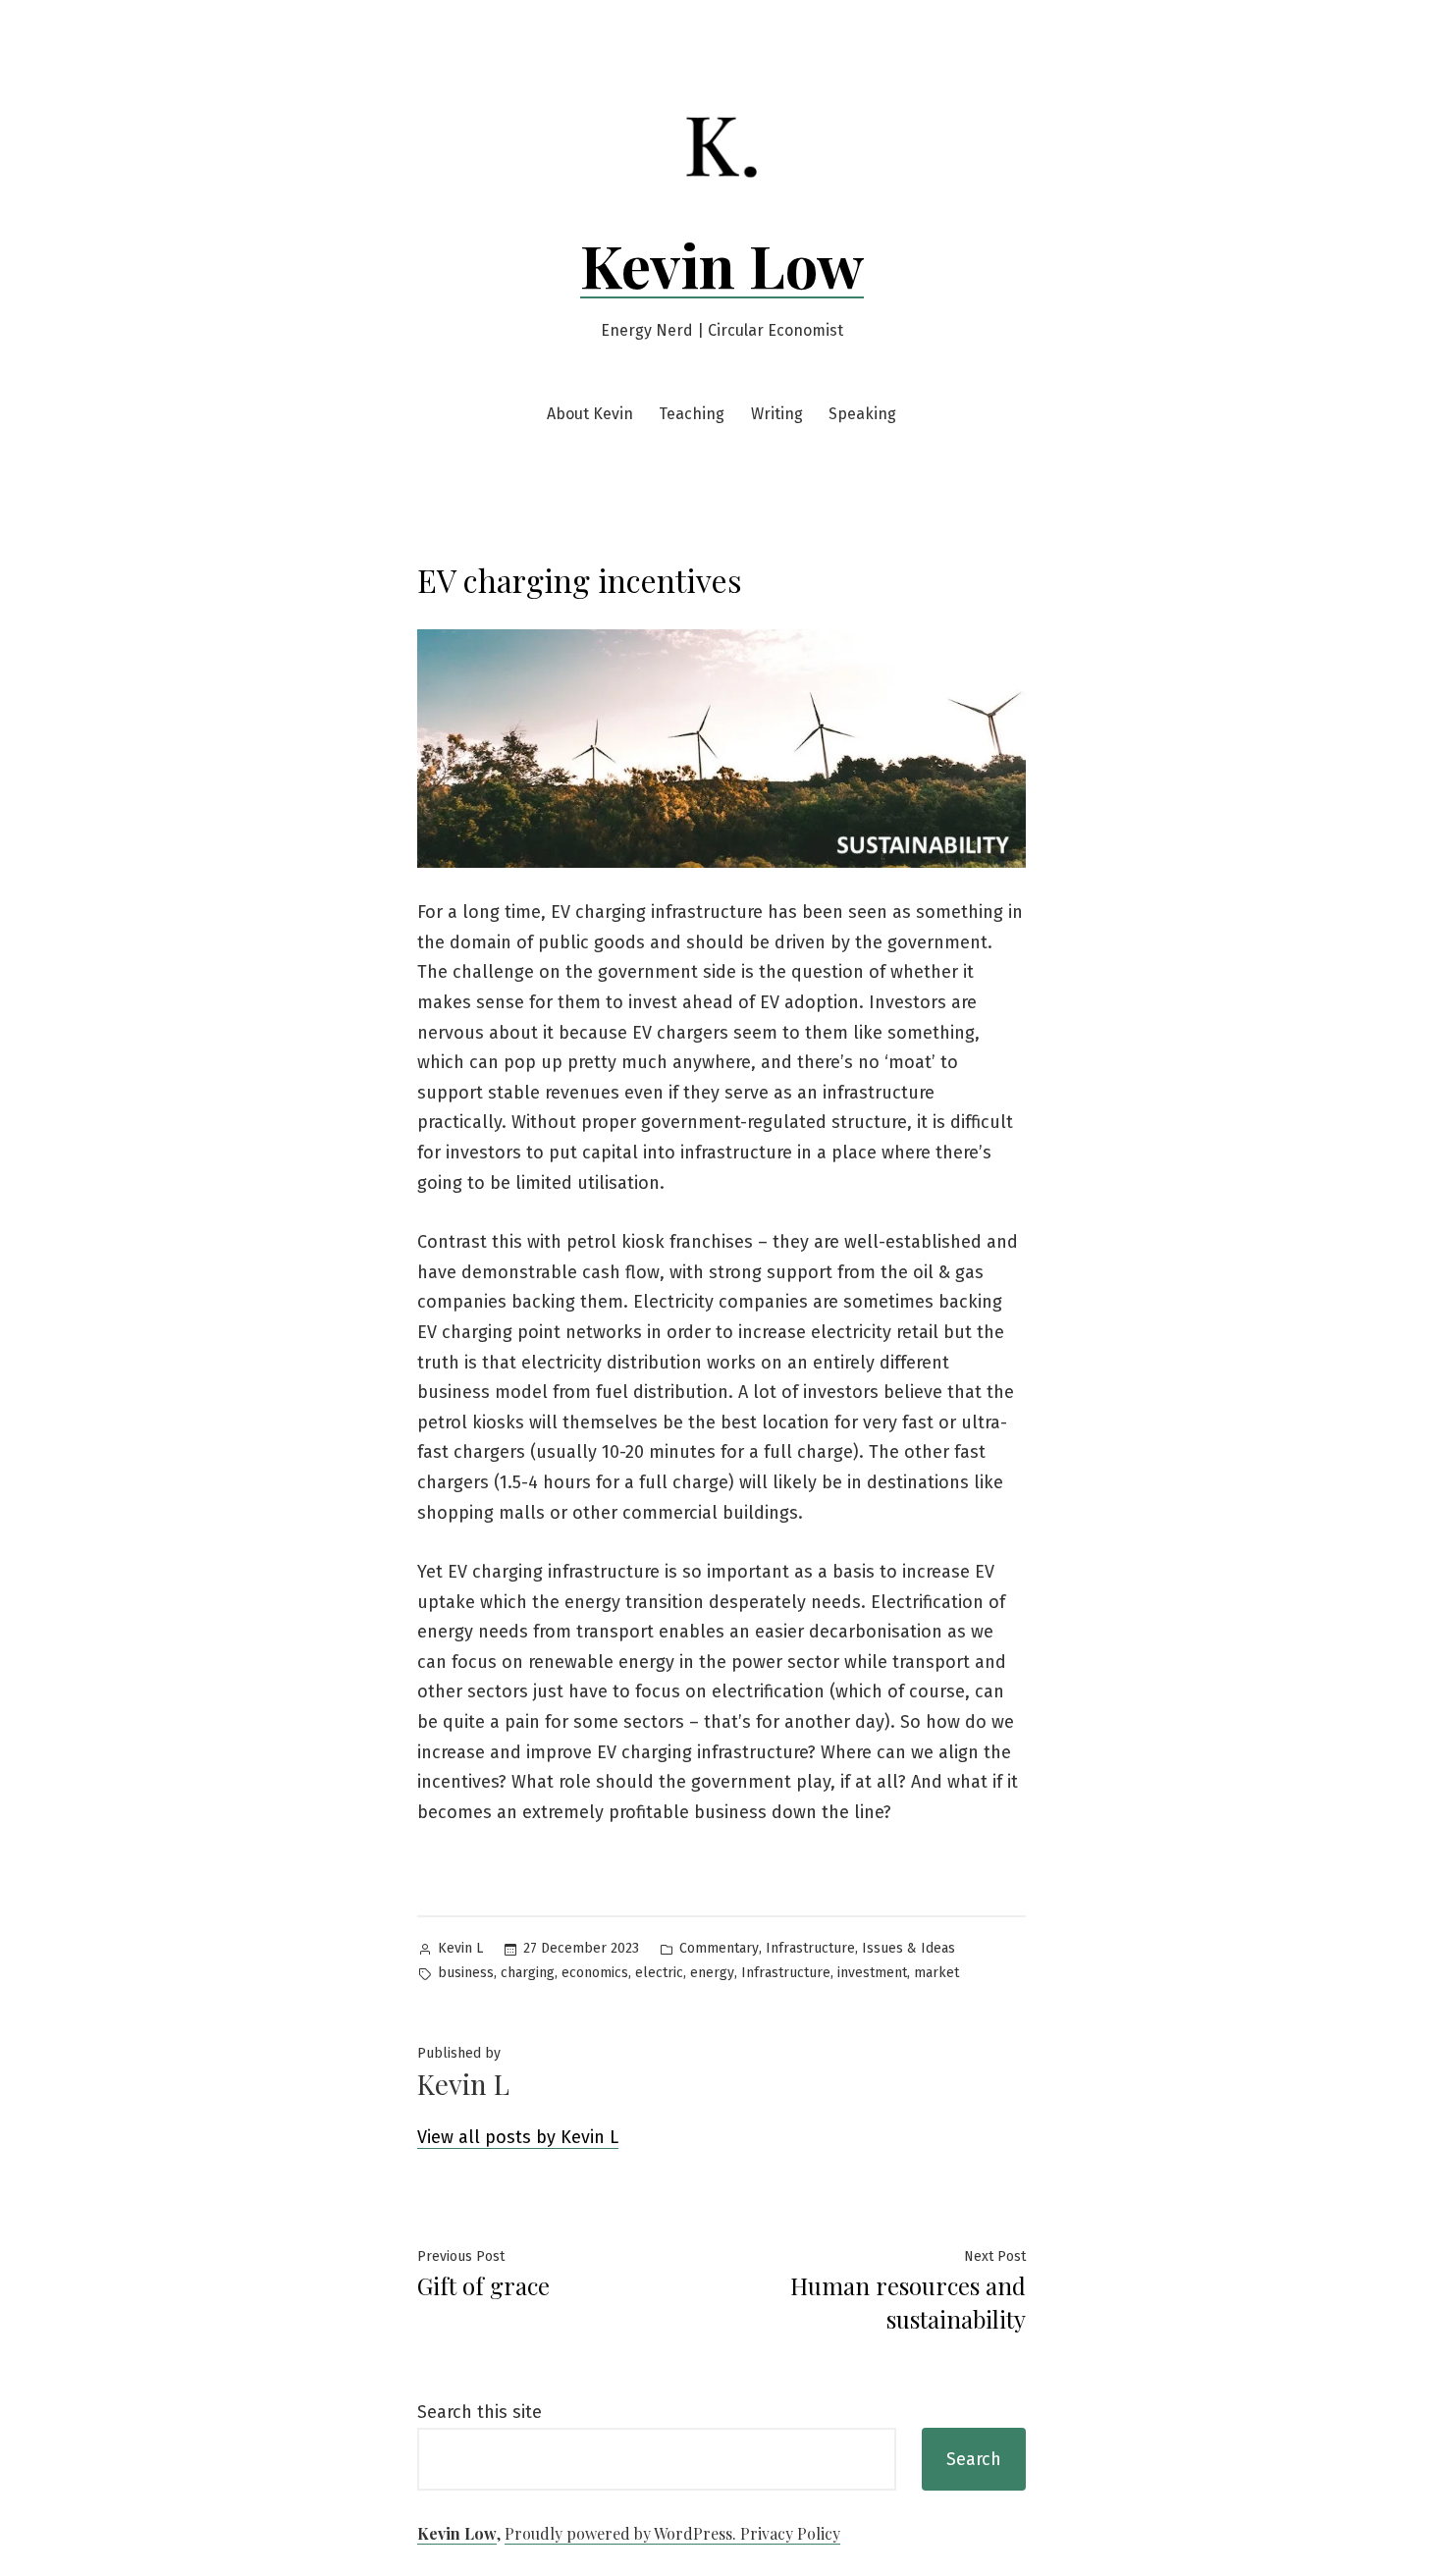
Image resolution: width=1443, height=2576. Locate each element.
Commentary (719, 1948)
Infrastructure (810, 1948)
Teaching (692, 414)
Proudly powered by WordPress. (622, 2533)
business (466, 1973)
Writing (777, 414)
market (936, 1973)
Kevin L (460, 1948)
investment (872, 1973)
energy (712, 1973)
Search (974, 2459)
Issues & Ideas (909, 1948)
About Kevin (590, 414)
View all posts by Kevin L (518, 2137)
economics (595, 1973)
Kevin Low (722, 264)
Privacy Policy (790, 2533)
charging (528, 1973)
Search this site (480, 2412)
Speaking (862, 414)
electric (659, 1973)
